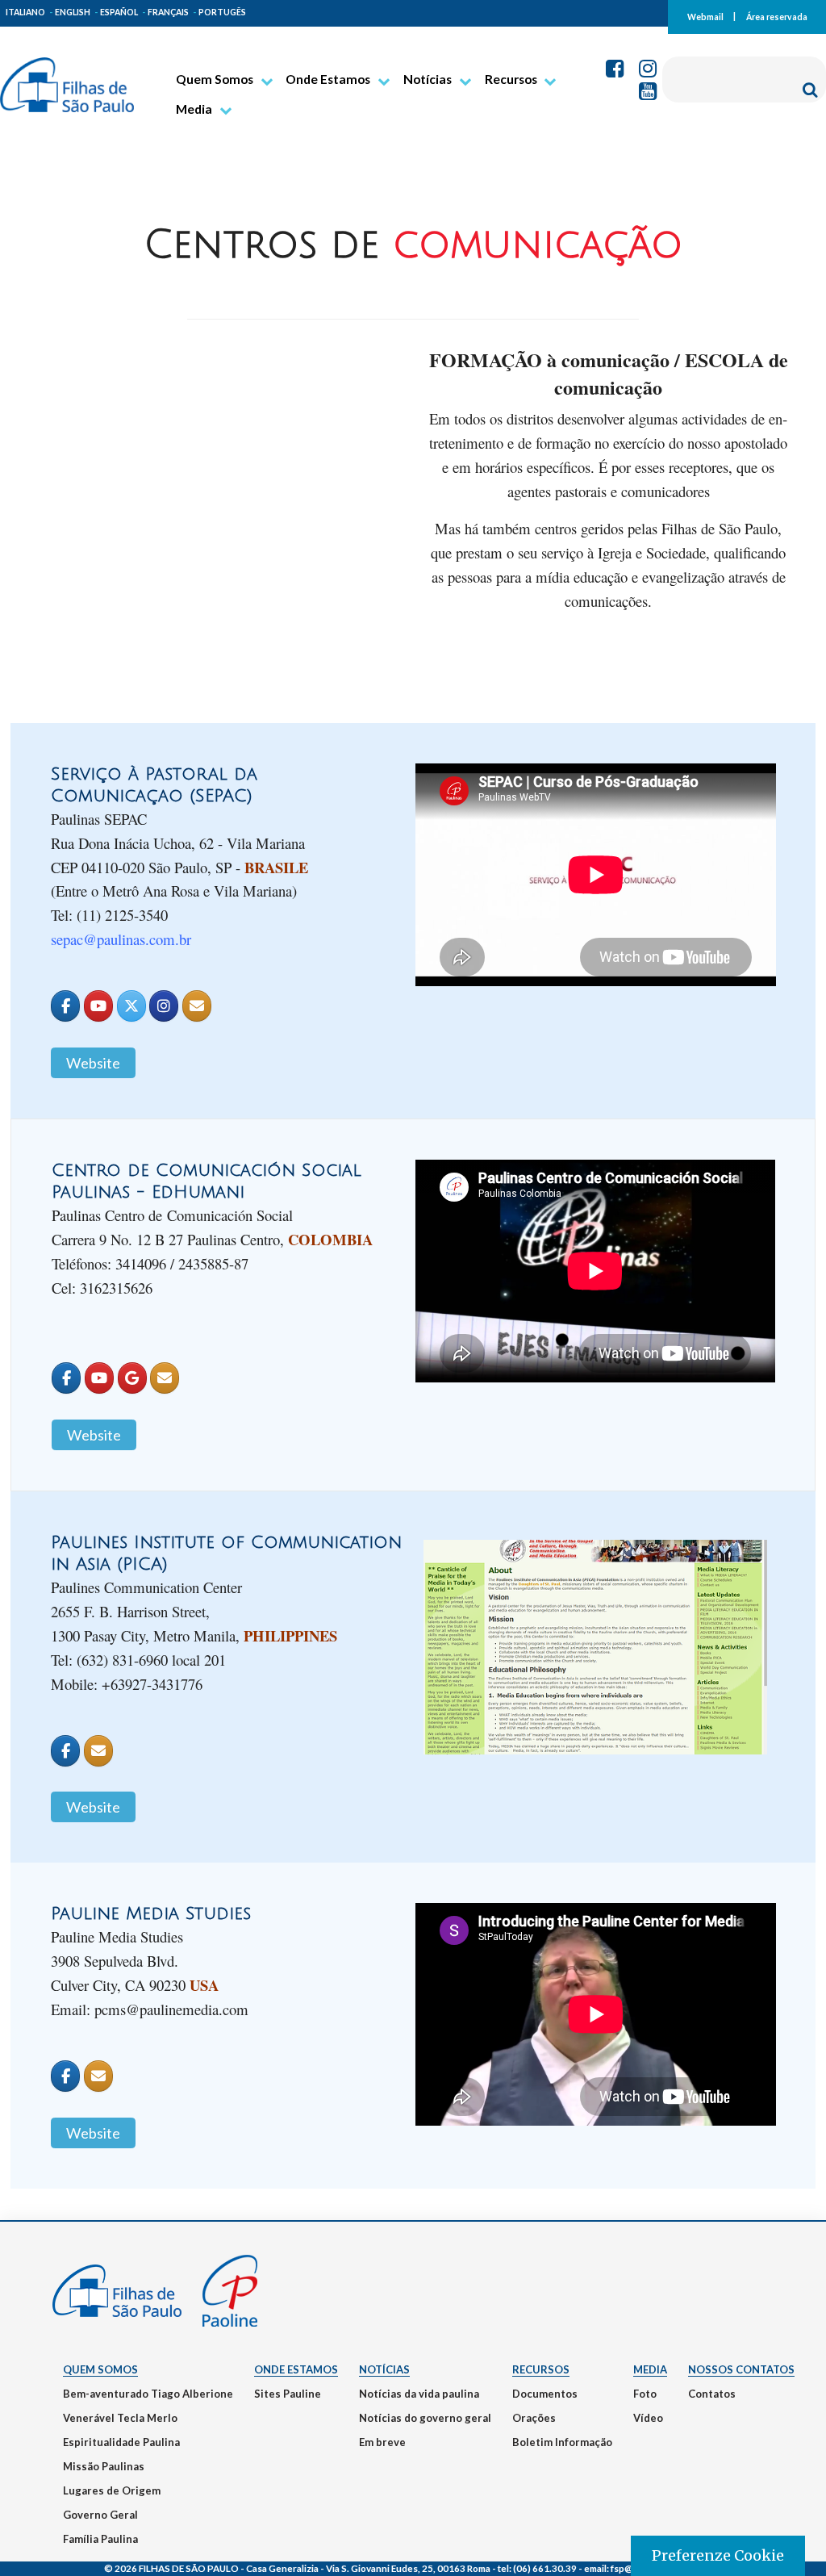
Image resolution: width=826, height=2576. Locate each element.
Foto (645, 2394)
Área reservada (777, 16)
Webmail (705, 16)
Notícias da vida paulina (419, 2394)
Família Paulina (100, 2539)
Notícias (428, 79)
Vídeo (648, 2418)
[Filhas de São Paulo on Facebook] (65, 1006)
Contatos (712, 2394)
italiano (25, 12)
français (168, 12)
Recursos (511, 79)
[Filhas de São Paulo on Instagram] (164, 1006)
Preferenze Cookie (718, 2555)
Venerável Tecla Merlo (120, 2418)
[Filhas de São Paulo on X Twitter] (131, 1006)
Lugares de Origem (112, 2490)
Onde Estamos (328, 79)
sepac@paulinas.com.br (121, 939)
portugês (222, 12)
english (73, 12)
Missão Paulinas (104, 2466)
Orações (534, 2418)
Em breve (382, 2442)
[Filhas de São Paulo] (67, 78)
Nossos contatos (741, 2369)
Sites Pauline (288, 2394)
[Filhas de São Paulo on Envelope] (197, 1006)
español (119, 12)
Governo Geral (100, 2515)
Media (194, 109)
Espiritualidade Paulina (121, 2442)
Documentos (545, 2394)
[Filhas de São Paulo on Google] (132, 1378)
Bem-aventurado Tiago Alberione (148, 2394)
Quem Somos (215, 79)
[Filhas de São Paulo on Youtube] (98, 1006)
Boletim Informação (562, 2442)
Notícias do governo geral (425, 2418)
